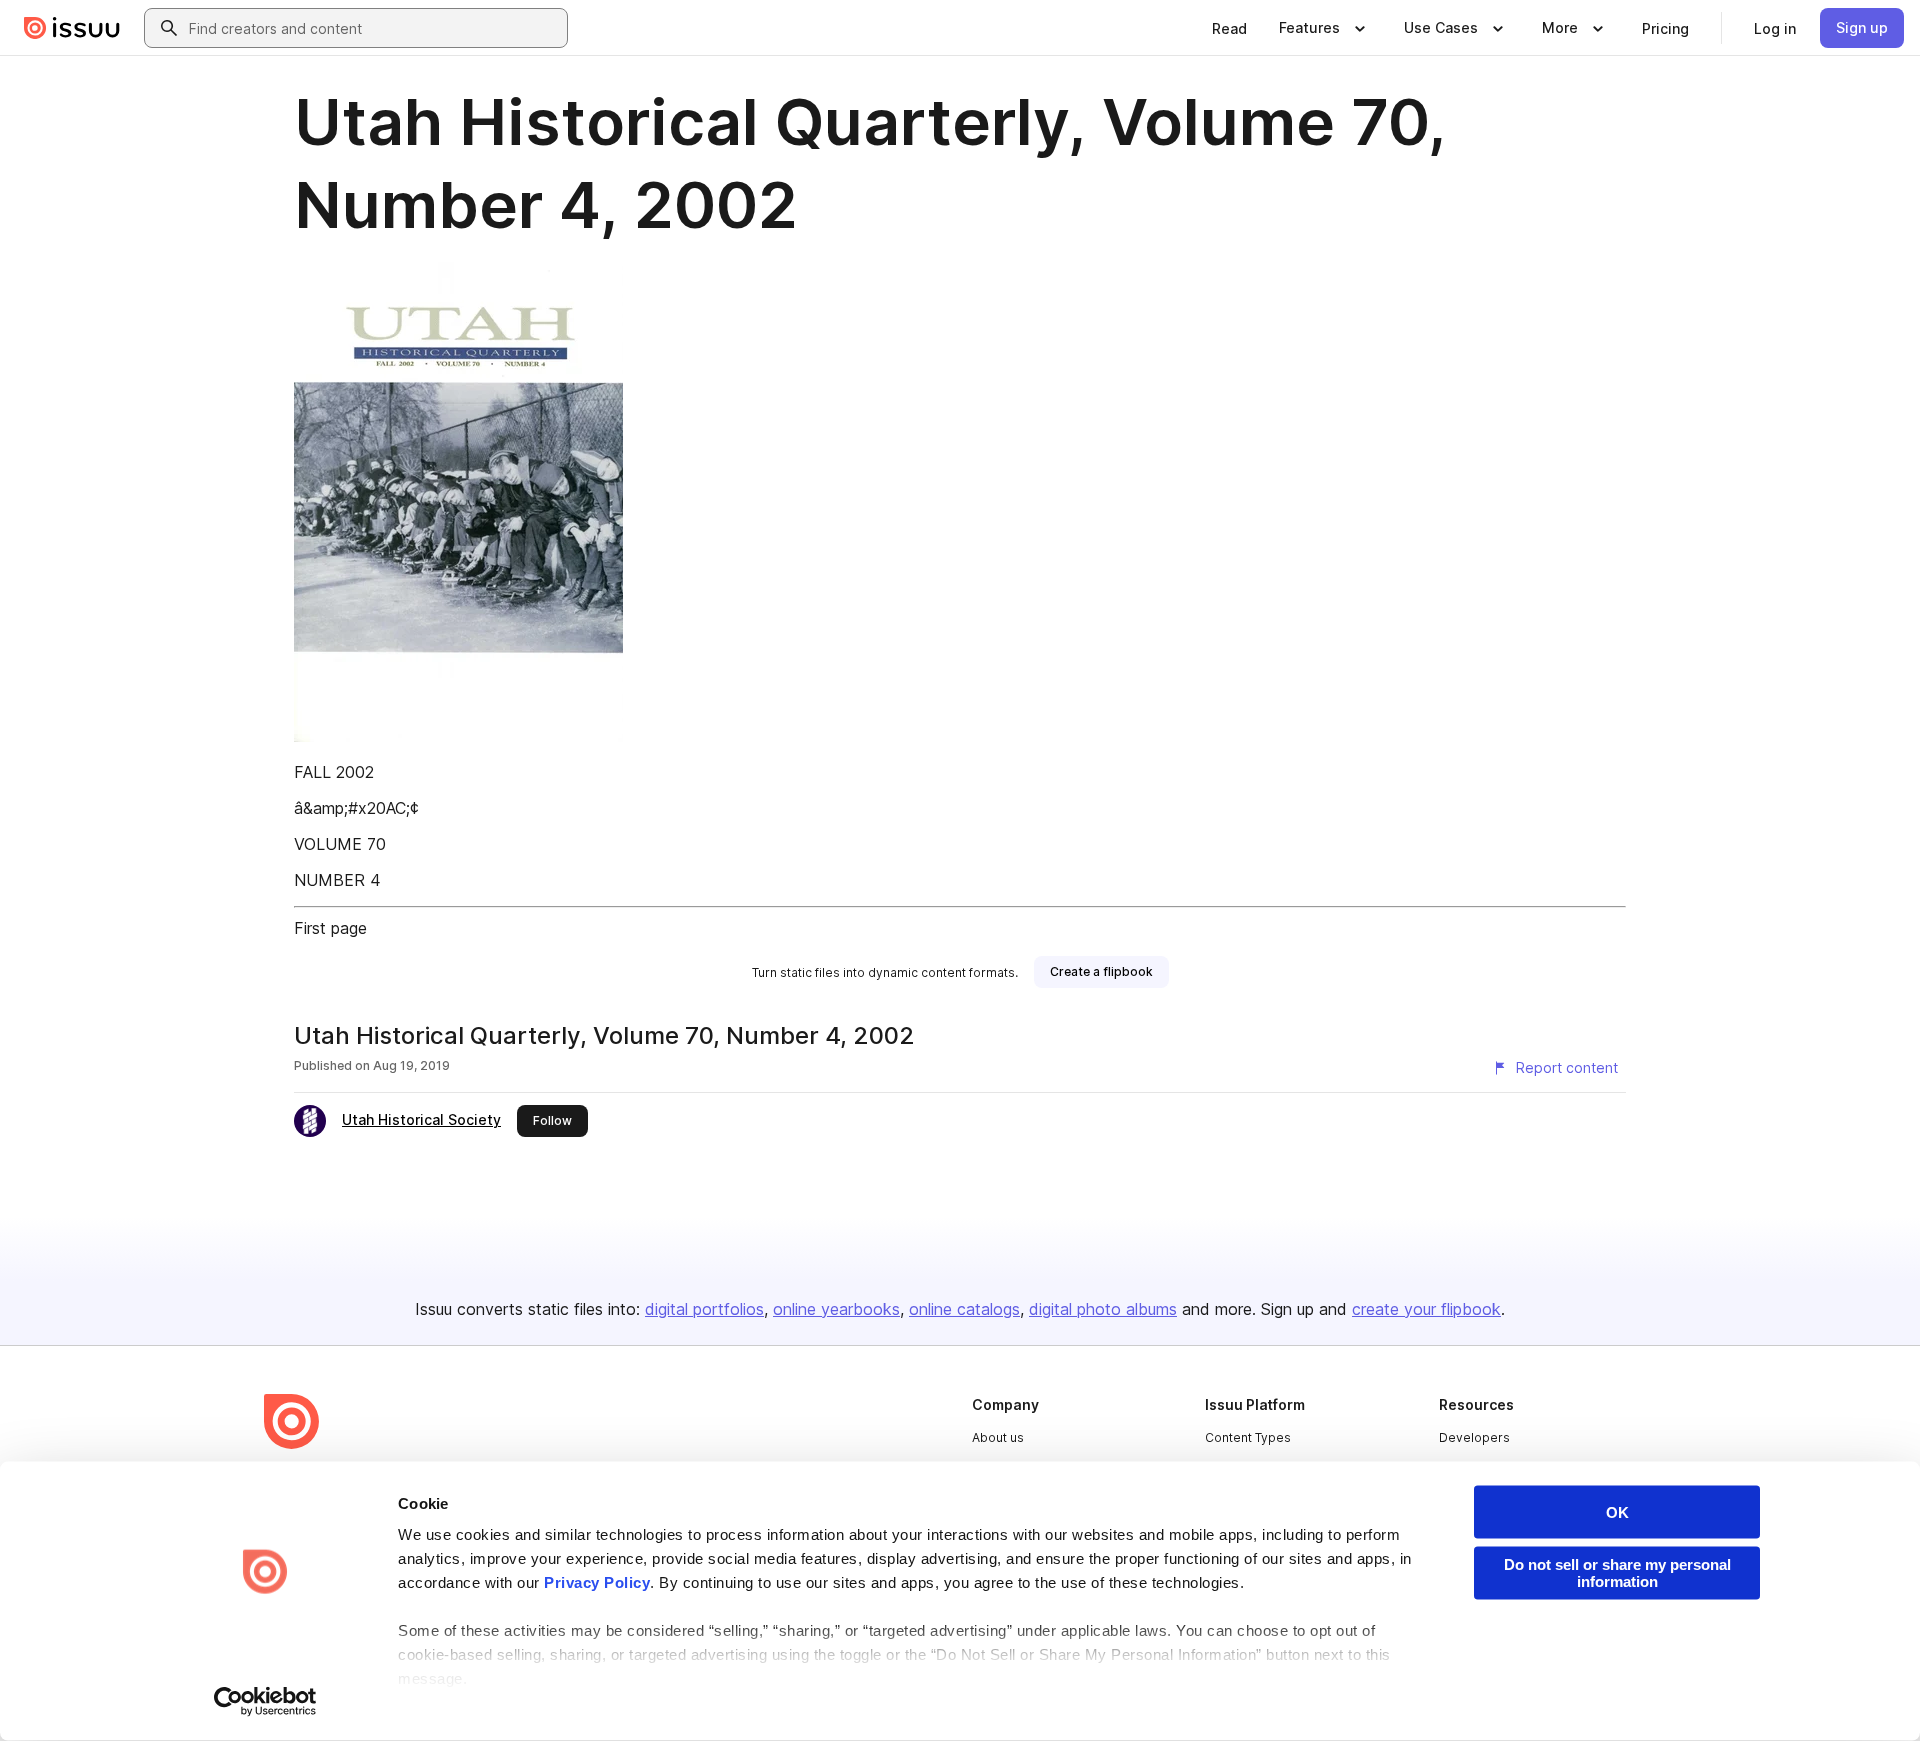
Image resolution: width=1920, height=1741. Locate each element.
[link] (1229, 28)
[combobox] (374, 28)
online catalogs (964, 1309)
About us (998, 1437)
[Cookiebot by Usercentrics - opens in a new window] (265, 1702)
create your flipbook (1426, 1309)
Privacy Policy (597, 1582)
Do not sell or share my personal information (1617, 1573)
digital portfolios (704, 1309)
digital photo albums (1103, 1309)
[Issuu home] (72, 28)
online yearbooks (836, 1309)
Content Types (1248, 1437)
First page (330, 928)
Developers (1474, 1437)
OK (1617, 1512)
